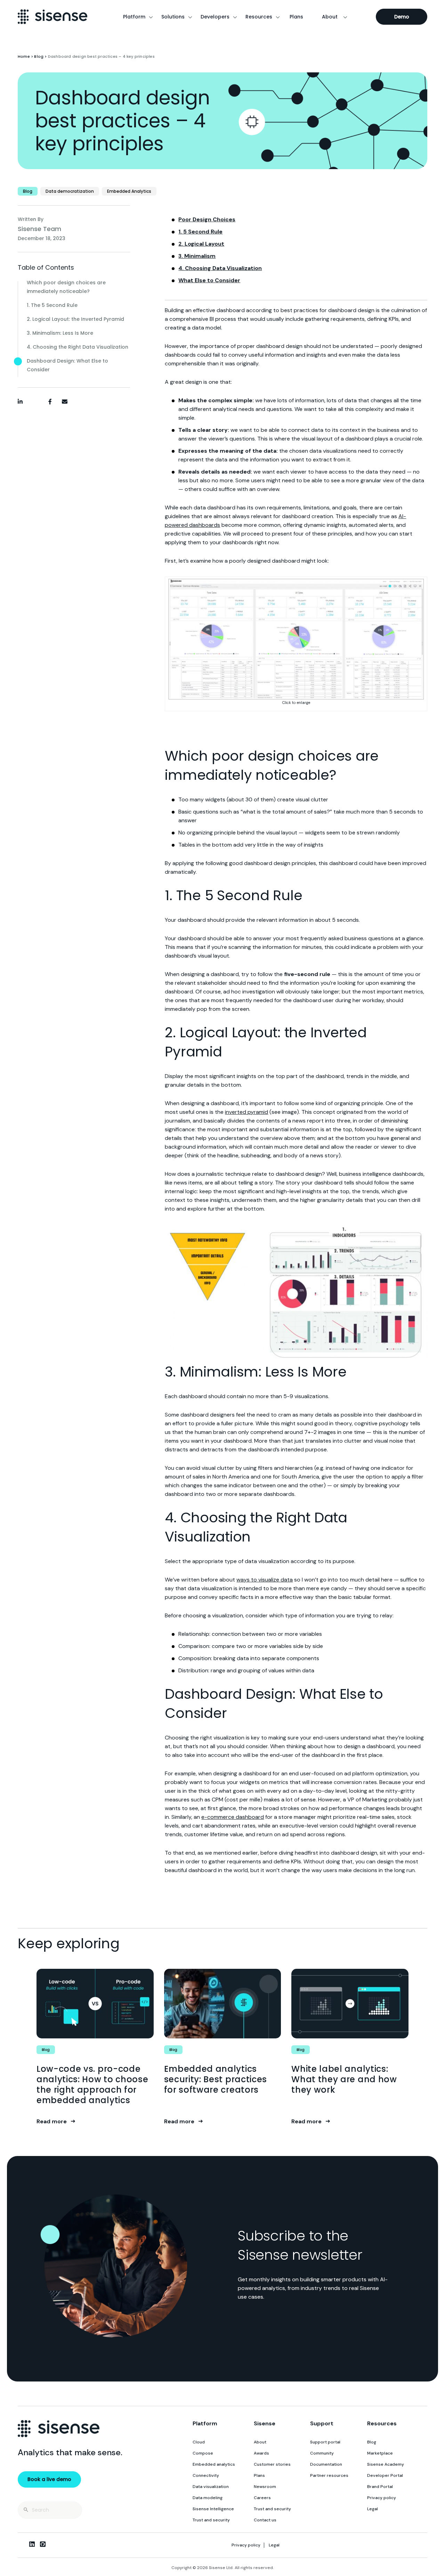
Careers (262, 2498)
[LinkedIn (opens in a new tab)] (32, 2544)
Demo (402, 17)
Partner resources (329, 2475)
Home (24, 56)
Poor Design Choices (207, 219)
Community (322, 2453)
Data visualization (211, 2487)
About (330, 17)
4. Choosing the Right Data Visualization (78, 347)
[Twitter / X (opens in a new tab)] (21, 2544)
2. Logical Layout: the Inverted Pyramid (75, 319)
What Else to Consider (209, 280)
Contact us (265, 2520)
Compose (203, 2453)
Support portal (325, 2442)
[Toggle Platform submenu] (151, 17)
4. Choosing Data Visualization (220, 268)
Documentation (326, 2464)
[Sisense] (52, 17)
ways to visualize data (265, 1580)
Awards (261, 2453)
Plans (296, 17)
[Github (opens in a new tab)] (43, 2544)
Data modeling (208, 2498)
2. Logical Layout (201, 244)
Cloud (199, 2442)
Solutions (173, 17)
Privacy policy (382, 2498)
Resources (259, 17)
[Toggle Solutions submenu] (190, 17)
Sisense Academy (386, 2464)
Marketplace (380, 2453)
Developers (215, 17)
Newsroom (265, 2487)
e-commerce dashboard (233, 1817)
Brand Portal (380, 2487)
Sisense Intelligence (213, 2509)
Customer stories (272, 2464)
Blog (39, 56)
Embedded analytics (214, 2464)
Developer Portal (385, 2475)
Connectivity (206, 2475)
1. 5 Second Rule (200, 232)
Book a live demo (49, 2479)
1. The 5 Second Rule (52, 305)
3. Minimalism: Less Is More (60, 333)
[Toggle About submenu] (345, 17)
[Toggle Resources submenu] (278, 17)
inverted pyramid (246, 1112)
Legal (373, 2509)
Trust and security (211, 2520)
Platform (134, 17)
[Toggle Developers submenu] (235, 17)
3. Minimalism (197, 256)
